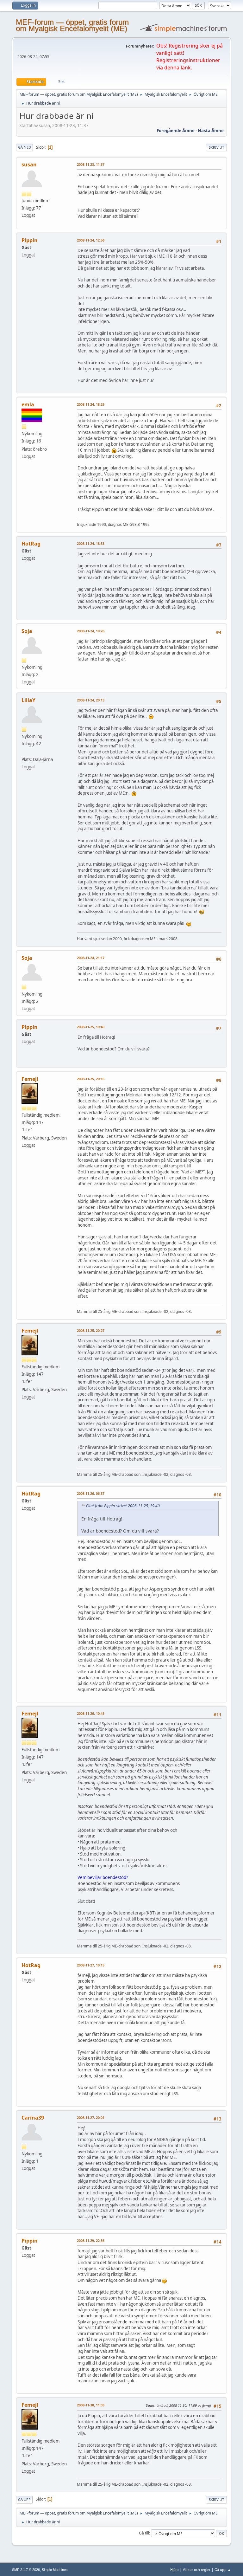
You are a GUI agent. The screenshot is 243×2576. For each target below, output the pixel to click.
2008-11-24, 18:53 (91, 543)
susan (29, 165)
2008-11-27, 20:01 (91, 2118)
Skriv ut (216, 147)
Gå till (144, 2533)
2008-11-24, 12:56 (91, 240)
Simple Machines (55, 2570)
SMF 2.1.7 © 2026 (26, 2570)
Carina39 (33, 2118)
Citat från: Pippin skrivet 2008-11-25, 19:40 (123, 1506)
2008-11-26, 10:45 (91, 1713)
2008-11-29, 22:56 (91, 2240)
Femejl (30, 1079)
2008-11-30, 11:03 (91, 2405)
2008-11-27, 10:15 (91, 1965)
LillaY (28, 700)
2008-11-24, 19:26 (91, 631)
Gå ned (25, 147)
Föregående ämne (176, 131)
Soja (27, 631)
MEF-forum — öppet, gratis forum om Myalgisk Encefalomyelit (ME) (72, 25)
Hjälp (174, 2570)
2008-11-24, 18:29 (91, 404)
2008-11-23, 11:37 (91, 164)
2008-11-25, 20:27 (91, 1330)
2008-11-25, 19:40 (91, 1027)
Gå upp (24, 2499)
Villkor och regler (197, 2570)
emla (28, 404)
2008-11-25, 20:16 (91, 1079)
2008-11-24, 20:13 (91, 700)
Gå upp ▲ (223, 2570)
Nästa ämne (211, 131)
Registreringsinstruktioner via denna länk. (188, 64)
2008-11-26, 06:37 (91, 1493)
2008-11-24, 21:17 (91, 958)
